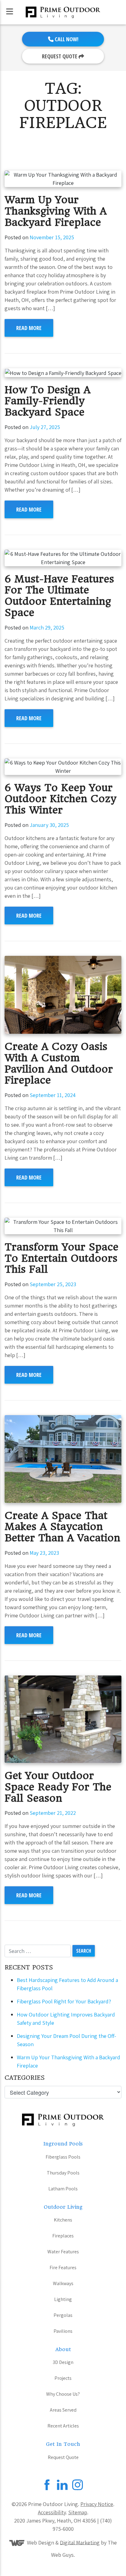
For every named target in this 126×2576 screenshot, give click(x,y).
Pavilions (63, 2331)
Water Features (63, 2252)
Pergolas (63, 2315)
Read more (29, 328)
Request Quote (60, 56)
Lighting (63, 2299)
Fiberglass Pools (63, 2157)
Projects (63, 2378)
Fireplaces (63, 2236)
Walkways (63, 2283)
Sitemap (78, 2512)
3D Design (63, 2362)
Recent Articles (63, 2426)
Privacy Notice (97, 2504)
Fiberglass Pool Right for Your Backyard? (64, 2001)
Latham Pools (63, 2189)
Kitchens (63, 2220)
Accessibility (52, 2512)
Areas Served (63, 2410)
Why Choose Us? (63, 2394)
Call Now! (66, 39)
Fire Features (63, 2268)
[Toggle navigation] (10, 11)
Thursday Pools (63, 2173)
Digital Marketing (80, 2542)
